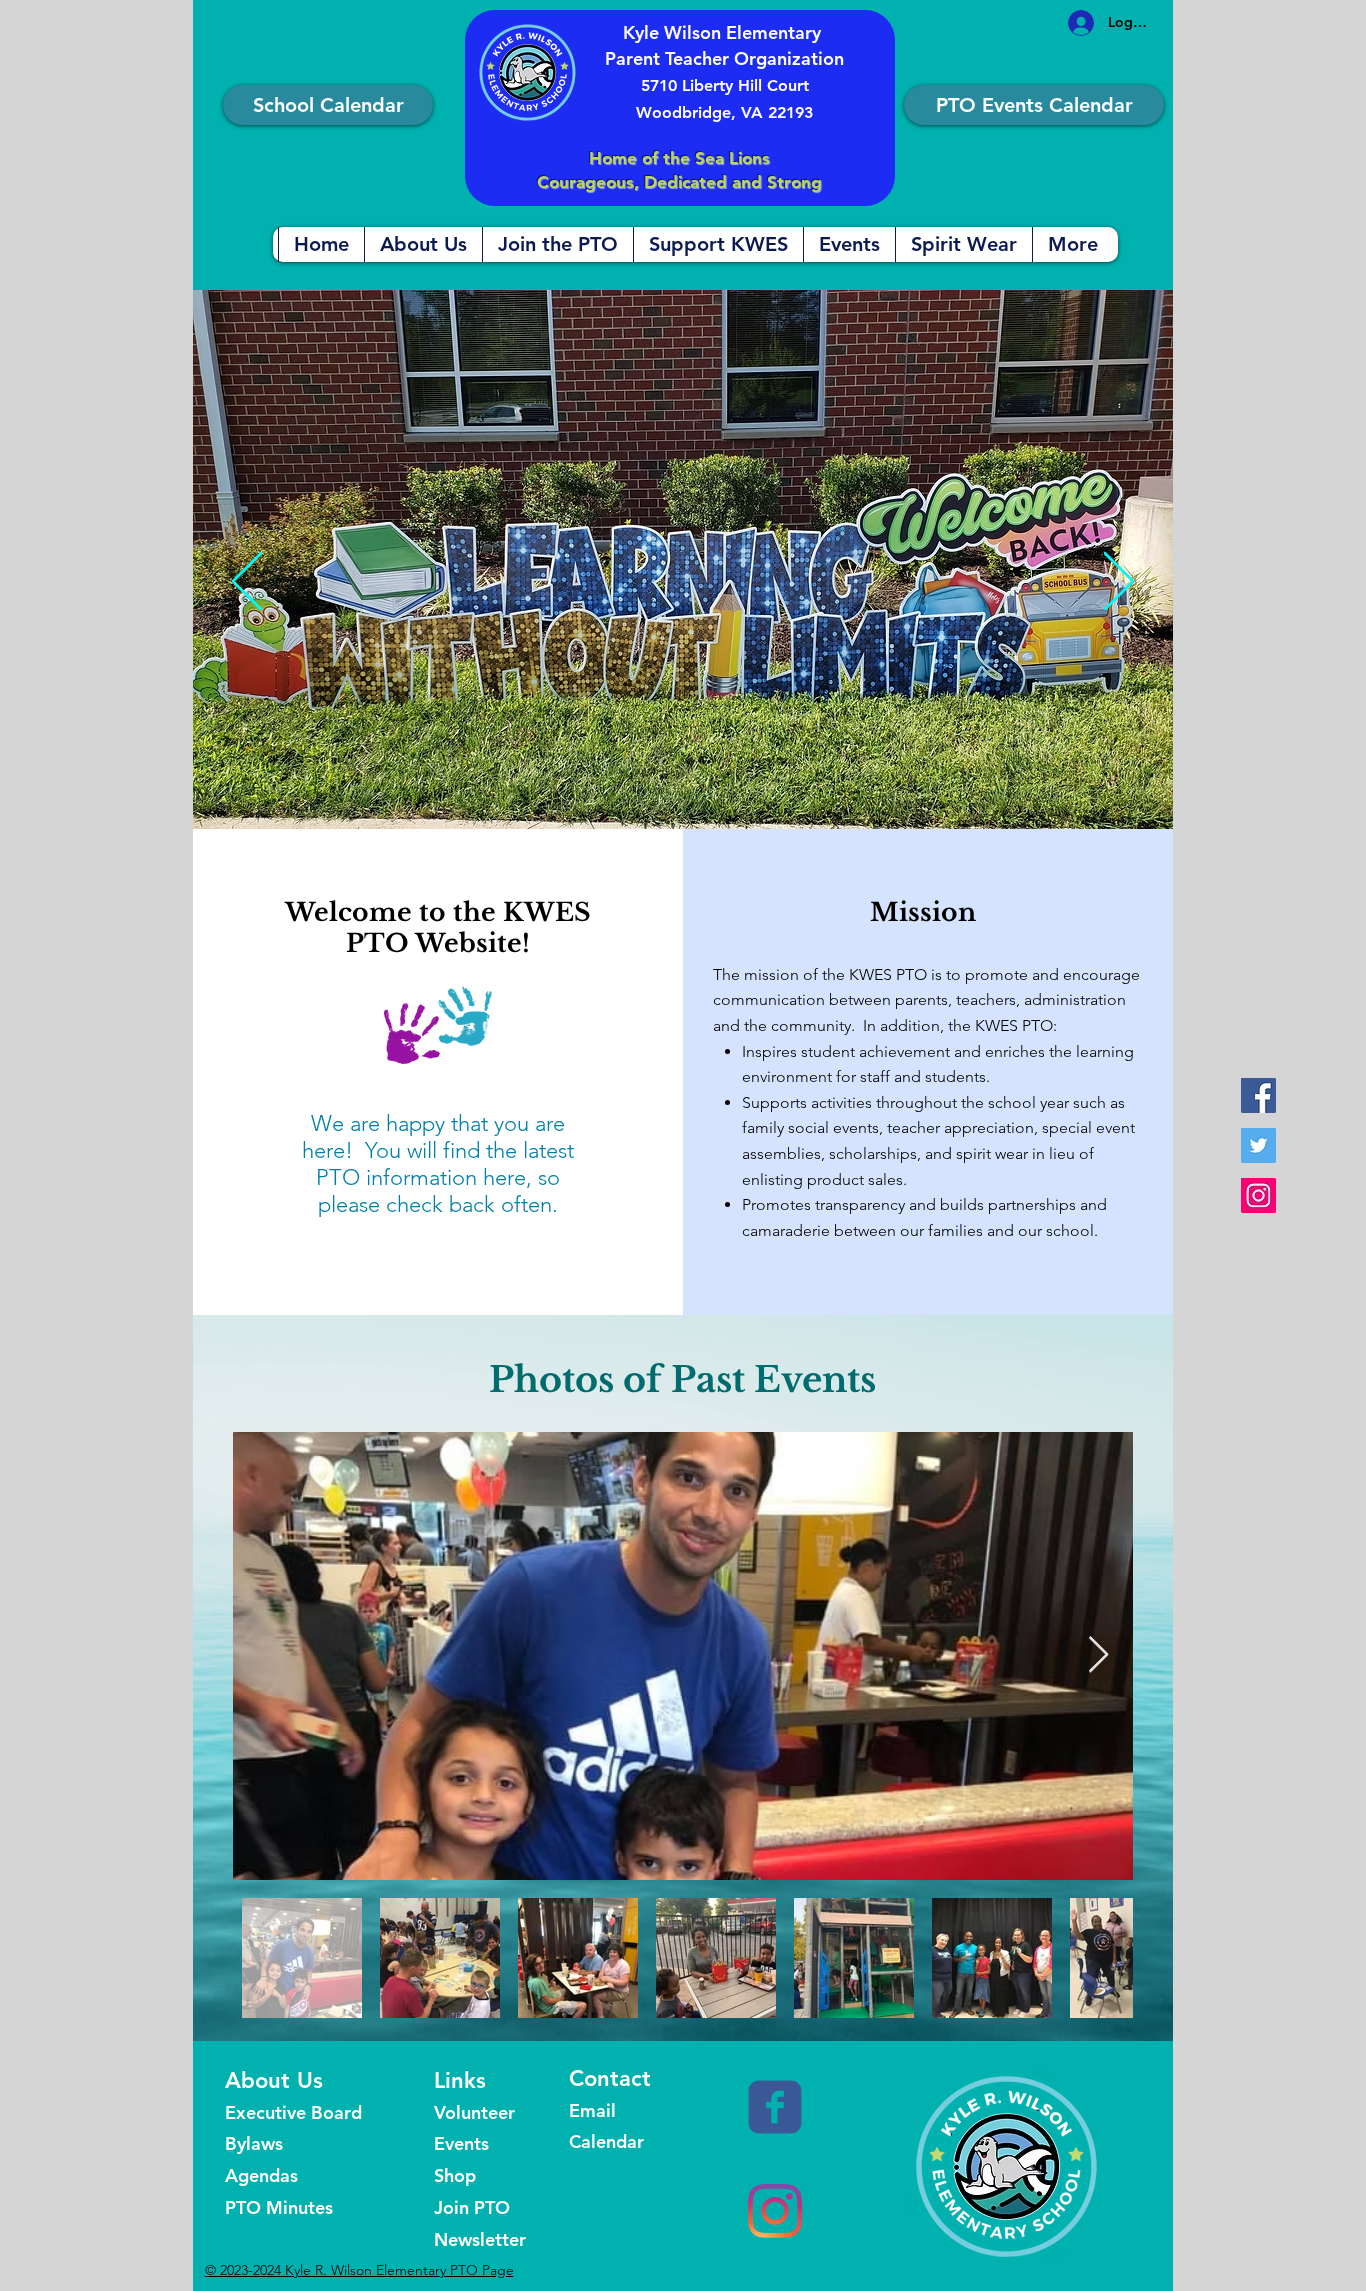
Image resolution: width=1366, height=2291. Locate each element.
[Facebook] (1258, 1095)
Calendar (606, 2141)
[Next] (1119, 583)
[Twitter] (1258, 1145)
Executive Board (293, 2112)
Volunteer (474, 2112)
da (279, 2175)
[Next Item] (1098, 1655)
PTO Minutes (279, 2207)
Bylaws (256, 2143)
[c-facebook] (775, 2107)
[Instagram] (1258, 1195)
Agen (247, 2175)
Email (592, 2110)
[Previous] (247, 583)
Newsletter (480, 2239)
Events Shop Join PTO (472, 2175)
